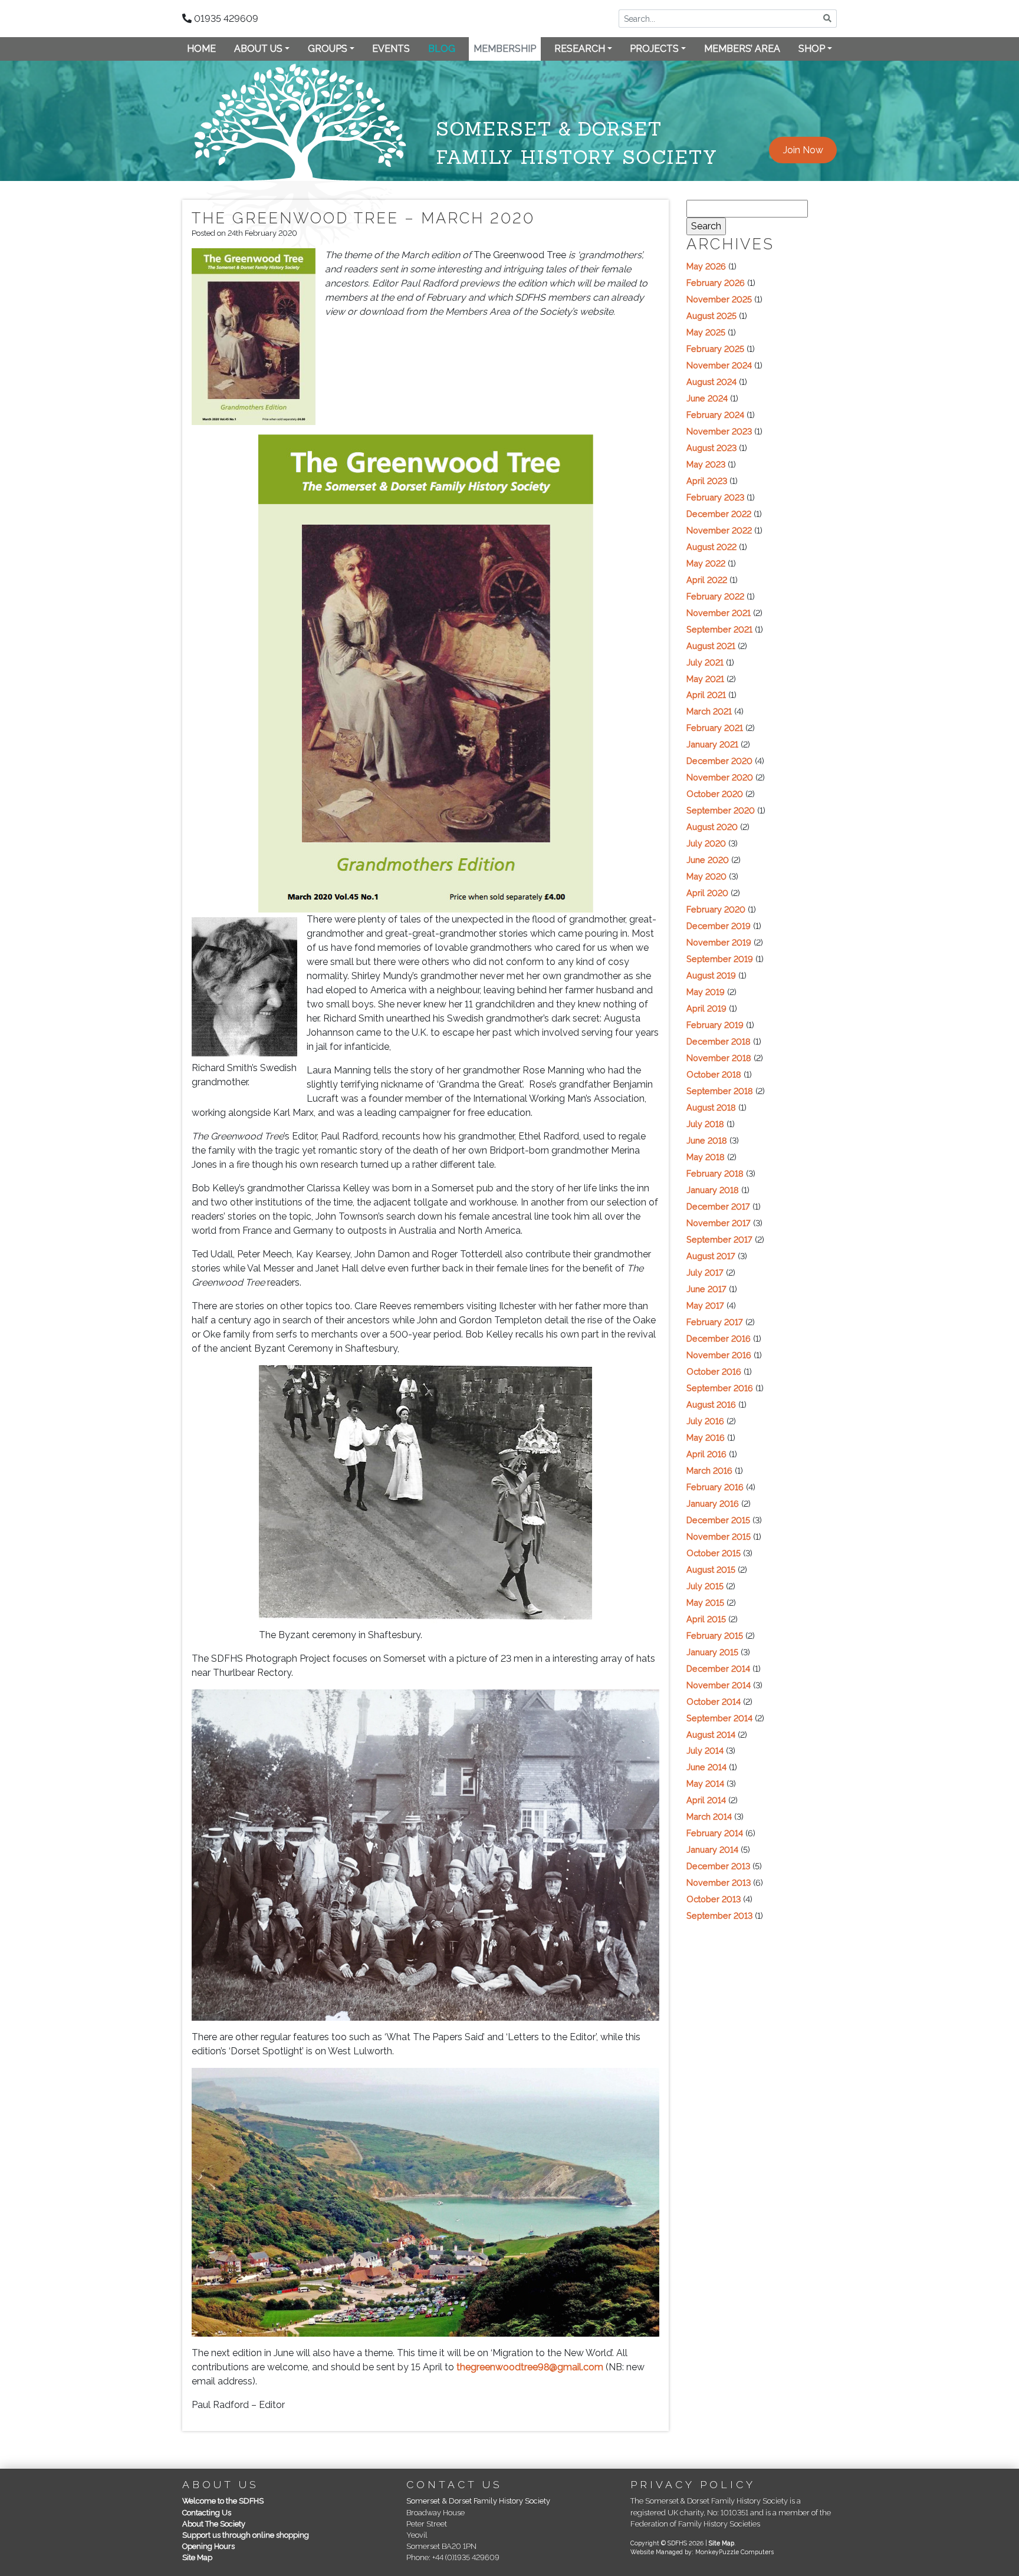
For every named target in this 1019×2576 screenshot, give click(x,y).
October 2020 (715, 794)
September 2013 (719, 1915)
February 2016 (715, 1487)
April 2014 (706, 1800)
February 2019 (715, 1025)
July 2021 (705, 662)
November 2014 (719, 1685)
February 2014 (715, 1833)
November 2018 (719, 1058)
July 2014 (705, 1750)
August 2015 (711, 1569)
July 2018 (705, 1124)
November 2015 (719, 1536)
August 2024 (711, 382)
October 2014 (714, 1702)
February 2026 (716, 283)
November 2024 (719, 365)
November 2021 (719, 613)
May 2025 (706, 332)
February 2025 (715, 349)
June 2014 (706, 1767)
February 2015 (715, 1635)
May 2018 (706, 1157)
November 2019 (719, 942)
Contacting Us (207, 2513)
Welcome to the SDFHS (223, 2501)
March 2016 (709, 1470)
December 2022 (719, 514)
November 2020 (720, 777)
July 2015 (705, 1586)
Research (580, 49)
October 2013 (714, 1899)
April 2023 (707, 481)
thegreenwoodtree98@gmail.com (530, 2367)
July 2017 (705, 1272)
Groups (328, 49)
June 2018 (707, 1140)
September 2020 (721, 810)
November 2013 (719, 1882)
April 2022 (707, 580)
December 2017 (718, 1206)
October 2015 (714, 1553)
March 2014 (709, 1816)
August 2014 (711, 1735)
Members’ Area (742, 49)
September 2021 (719, 629)
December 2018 (719, 1041)
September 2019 (720, 959)
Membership (505, 49)
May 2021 (705, 679)
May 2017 (705, 1305)
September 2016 (720, 1388)
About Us (258, 49)
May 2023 (706, 464)
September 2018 (720, 1091)
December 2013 (718, 1866)
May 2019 (706, 992)
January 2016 (713, 1503)
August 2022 (711, 547)
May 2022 (706, 563)
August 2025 (711, 316)
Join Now (803, 150)
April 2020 (707, 893)
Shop (812, 49)
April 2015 (706, 1619)
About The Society (214, 2524)
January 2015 (712, 1652)
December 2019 (719, 926)
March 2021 (709, 711)
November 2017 (719, 1223)
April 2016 (706, 1454)
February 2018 (715, 1173)
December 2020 (719, 761)
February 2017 (715, 1322)
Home (201, 49)
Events (391, 49)
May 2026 (706, 266)
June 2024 (707, 398)
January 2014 (712, 1849)
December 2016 (719, 1338)
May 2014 (705, 1783)
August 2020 (712, 827)
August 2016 (711, 1404)
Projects (654, 49)
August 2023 (711, 448)
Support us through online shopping (246, 2535)
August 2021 (711, 646)
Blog (442, 49)
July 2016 (705, 1421)
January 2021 (712, 744)
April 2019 (706, 1008)
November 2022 (719, 530)
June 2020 (708, 860)
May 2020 (706, 876)
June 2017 (706, 1289)
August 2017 (711, 1256)
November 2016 (719, 1355)
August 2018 (711, 1107)
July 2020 (706, 843)
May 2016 (706, 1437)
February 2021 (715, 728)
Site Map (197, 2557)
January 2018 (713, 1190)
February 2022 (715, 596)
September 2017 (719, 1239)
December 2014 (718, 1669)
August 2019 (711, 975)
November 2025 (719, 299)
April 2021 (706, 695)
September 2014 (719, 1718)
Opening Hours (208, 2546)
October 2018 (714, 1074)
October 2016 (714, 1371)
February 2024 (715, 415)
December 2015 (718, 1520)
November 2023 (719, 431)
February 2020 (716, 909)
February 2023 (715, 497)
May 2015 (705, 1602)
